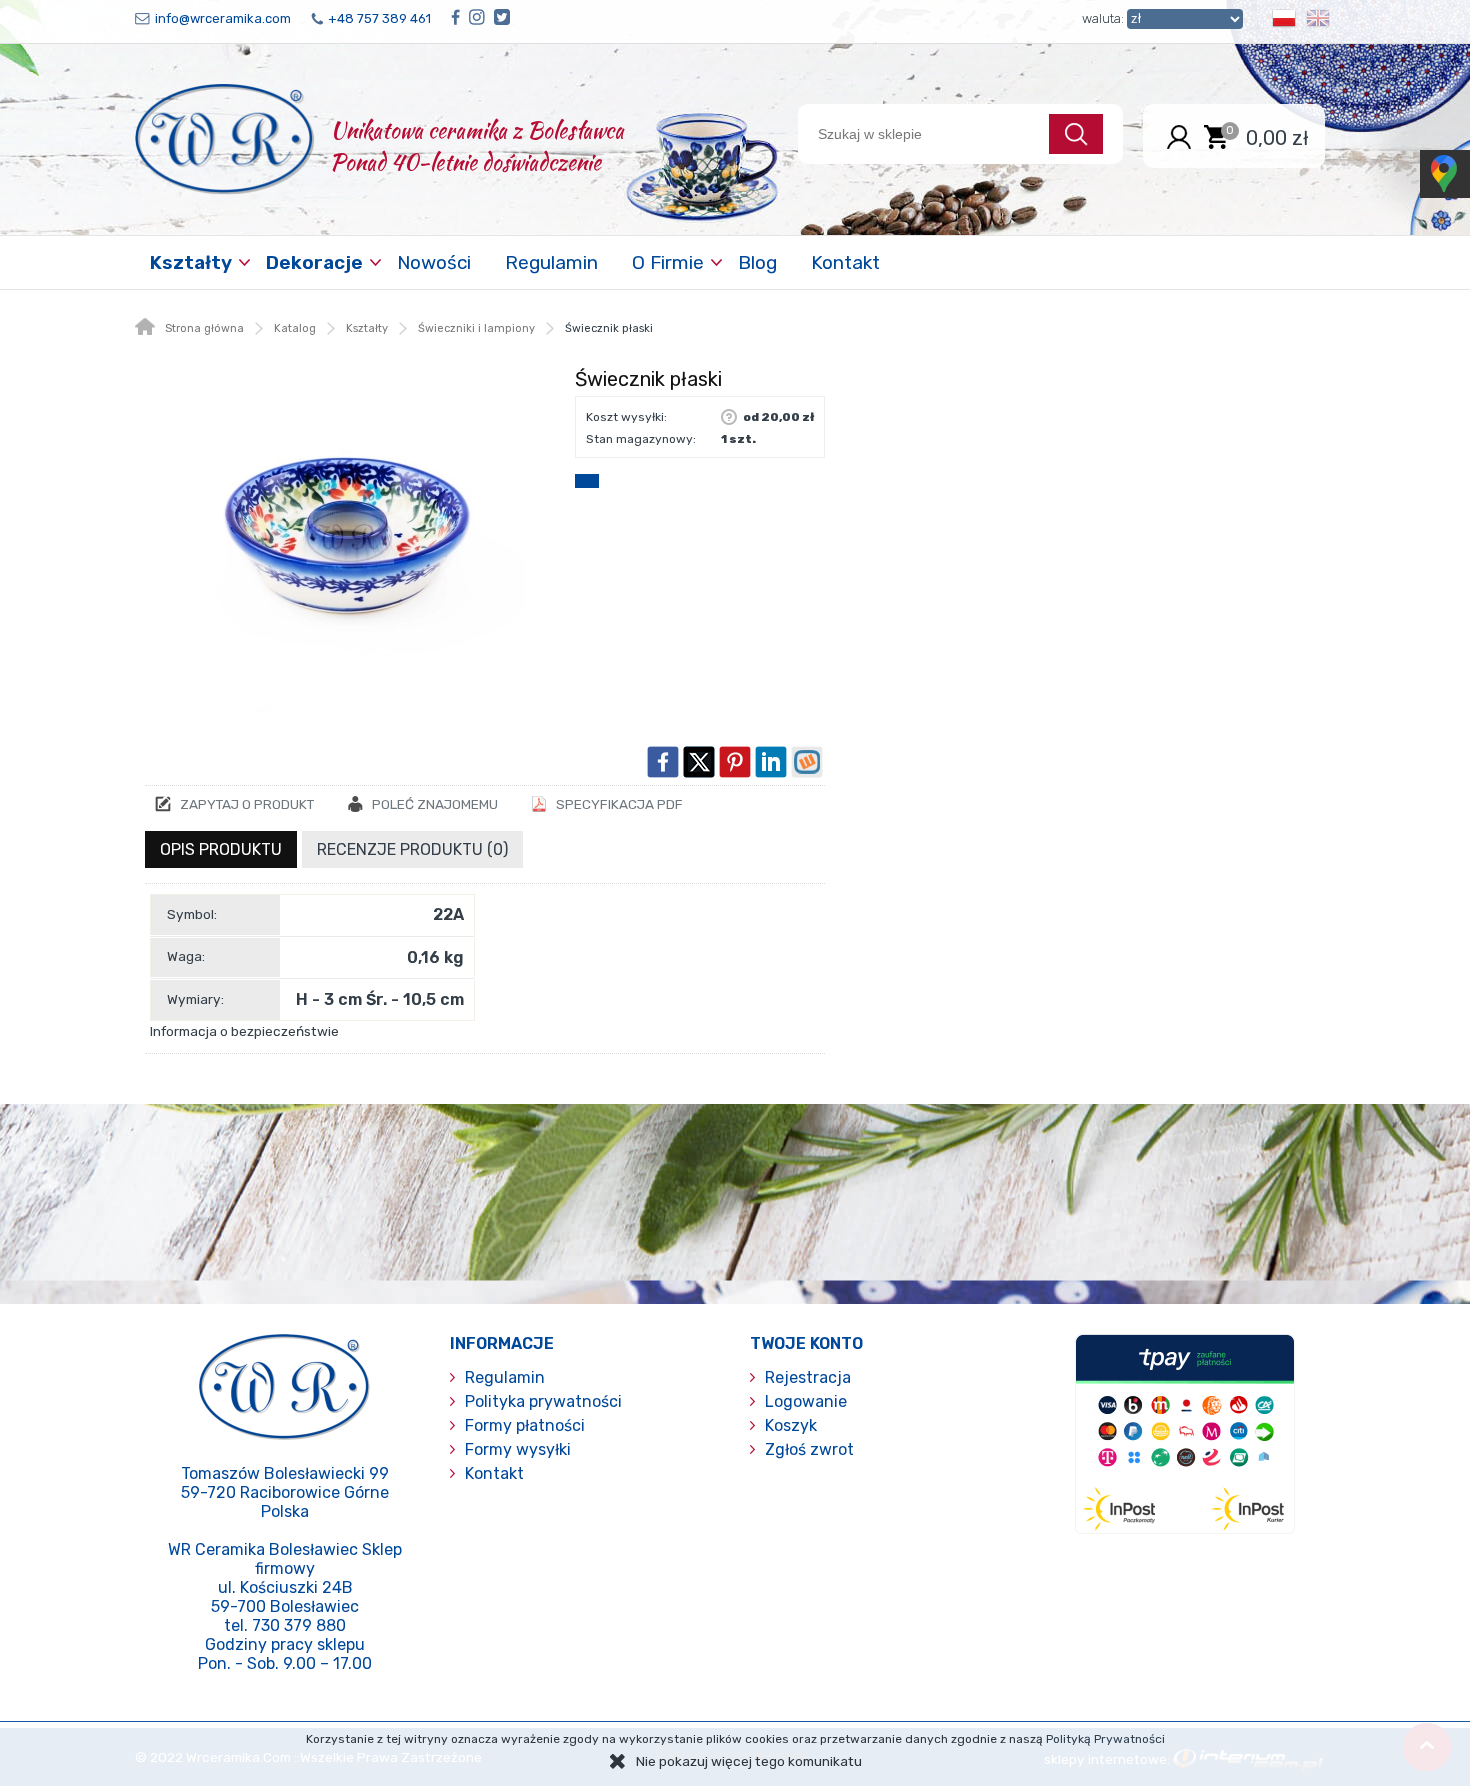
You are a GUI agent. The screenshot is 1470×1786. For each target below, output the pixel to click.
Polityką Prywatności (1105, 1739)
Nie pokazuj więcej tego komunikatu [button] (749, 1761)
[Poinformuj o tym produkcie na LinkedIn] (771, 762)
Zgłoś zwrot (809, 1449)
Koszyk (791, 1425)
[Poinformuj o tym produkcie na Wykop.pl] (807, 762)
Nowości (434, 262)
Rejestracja (808, 1377)
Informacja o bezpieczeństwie (244, 1031)
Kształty (191, 262)
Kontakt (845, 262)
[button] (1284, 21)
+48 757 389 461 (379, 18)
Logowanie (806, 1401)
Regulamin (551, 262)
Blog (757, 262)
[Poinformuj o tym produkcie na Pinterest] (735, 762)
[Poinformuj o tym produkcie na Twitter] (699, 762)
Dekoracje (314, 262)
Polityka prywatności (543, 1401)
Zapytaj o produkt (247, 804)
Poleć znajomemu (435, 804)
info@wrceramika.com (223, 18)
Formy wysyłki (518, 1449)
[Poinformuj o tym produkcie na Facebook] (663, 762)
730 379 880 (299, 1625)
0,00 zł (1277, 137)
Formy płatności (525, 1425)
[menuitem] (193, 262)
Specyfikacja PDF (619, 804)
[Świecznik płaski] (350, 537)
